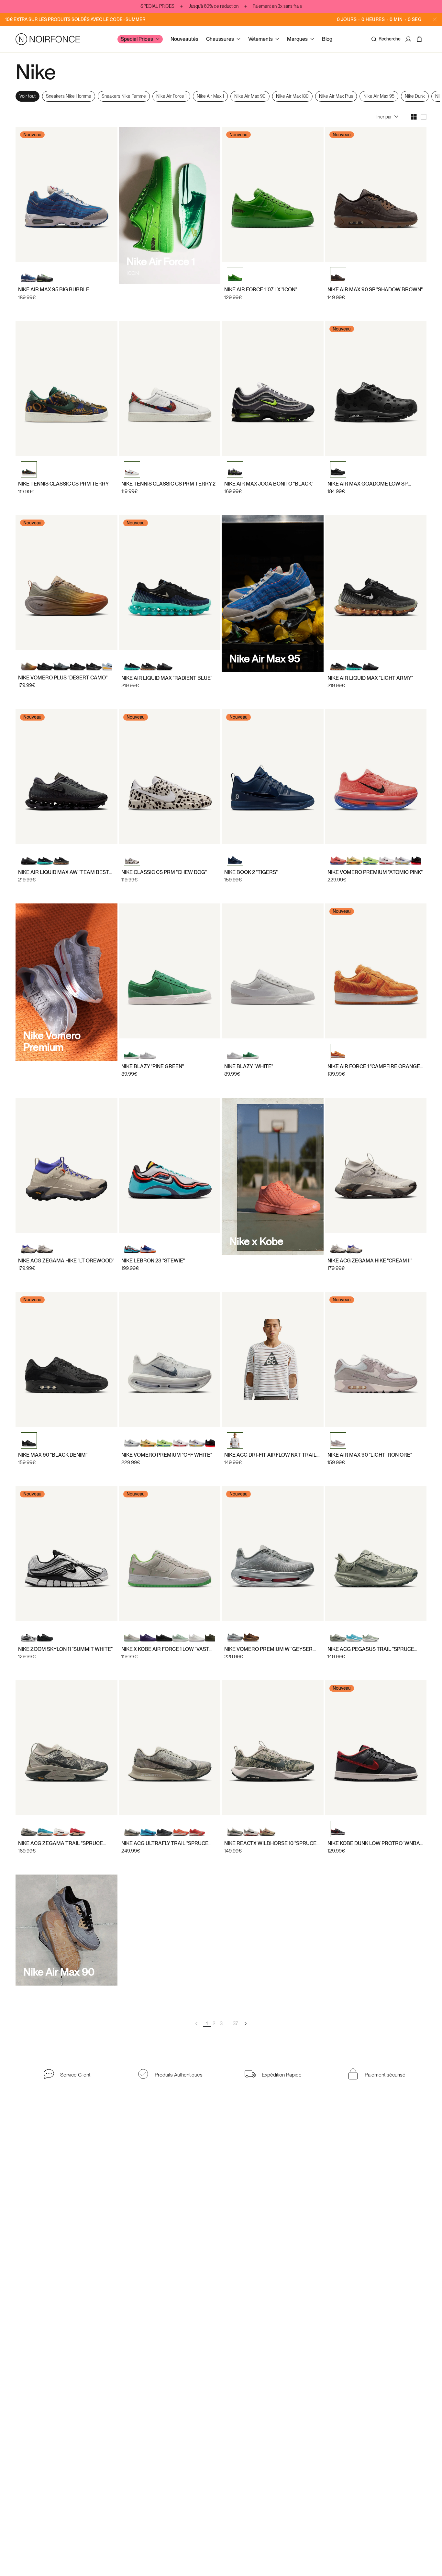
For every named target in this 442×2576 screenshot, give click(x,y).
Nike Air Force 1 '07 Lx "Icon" (261, 290)
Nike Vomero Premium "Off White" (167, 1455)
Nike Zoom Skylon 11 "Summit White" (65, 1649)
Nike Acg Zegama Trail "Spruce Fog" (61, 1843)
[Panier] (420, 39)
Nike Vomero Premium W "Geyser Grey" (268, 1649)
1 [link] (207, 2023)
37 (235, 2023)
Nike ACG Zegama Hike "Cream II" (370, 1261)
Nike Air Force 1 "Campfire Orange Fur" (374, 1066)
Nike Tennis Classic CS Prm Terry (63, 484)
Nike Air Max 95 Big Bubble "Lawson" (54, 290)
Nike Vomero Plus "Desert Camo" (63, 678)
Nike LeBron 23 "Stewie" (153, 1261)
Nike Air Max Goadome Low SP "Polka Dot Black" (368, 484)
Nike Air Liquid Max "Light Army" (370, 678)
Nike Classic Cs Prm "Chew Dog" (164, 872)
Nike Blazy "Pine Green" (153, 1066)
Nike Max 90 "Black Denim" (53, 1455)
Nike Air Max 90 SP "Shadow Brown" (375, 290)
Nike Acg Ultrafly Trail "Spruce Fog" (165, 1843)
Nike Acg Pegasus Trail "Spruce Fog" (371, 1649)
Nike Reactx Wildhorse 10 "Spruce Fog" (270, 1843)
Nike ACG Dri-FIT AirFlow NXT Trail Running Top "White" (270, 1455)
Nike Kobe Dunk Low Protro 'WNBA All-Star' (374, 1843)
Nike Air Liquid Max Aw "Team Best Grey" (64, 872)
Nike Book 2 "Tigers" (251, 872)
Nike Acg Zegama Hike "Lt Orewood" (66, 1261)
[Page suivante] (245, 2023)
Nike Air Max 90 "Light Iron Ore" (370, 1455)
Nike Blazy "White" (249, 1066)
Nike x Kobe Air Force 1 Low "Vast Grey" (165, 1649)
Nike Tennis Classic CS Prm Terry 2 (168, 484)
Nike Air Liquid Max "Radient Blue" (167, 678)
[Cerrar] (435, 19)
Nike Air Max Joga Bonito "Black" (269, 484)
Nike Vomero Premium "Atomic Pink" (375, 872)
